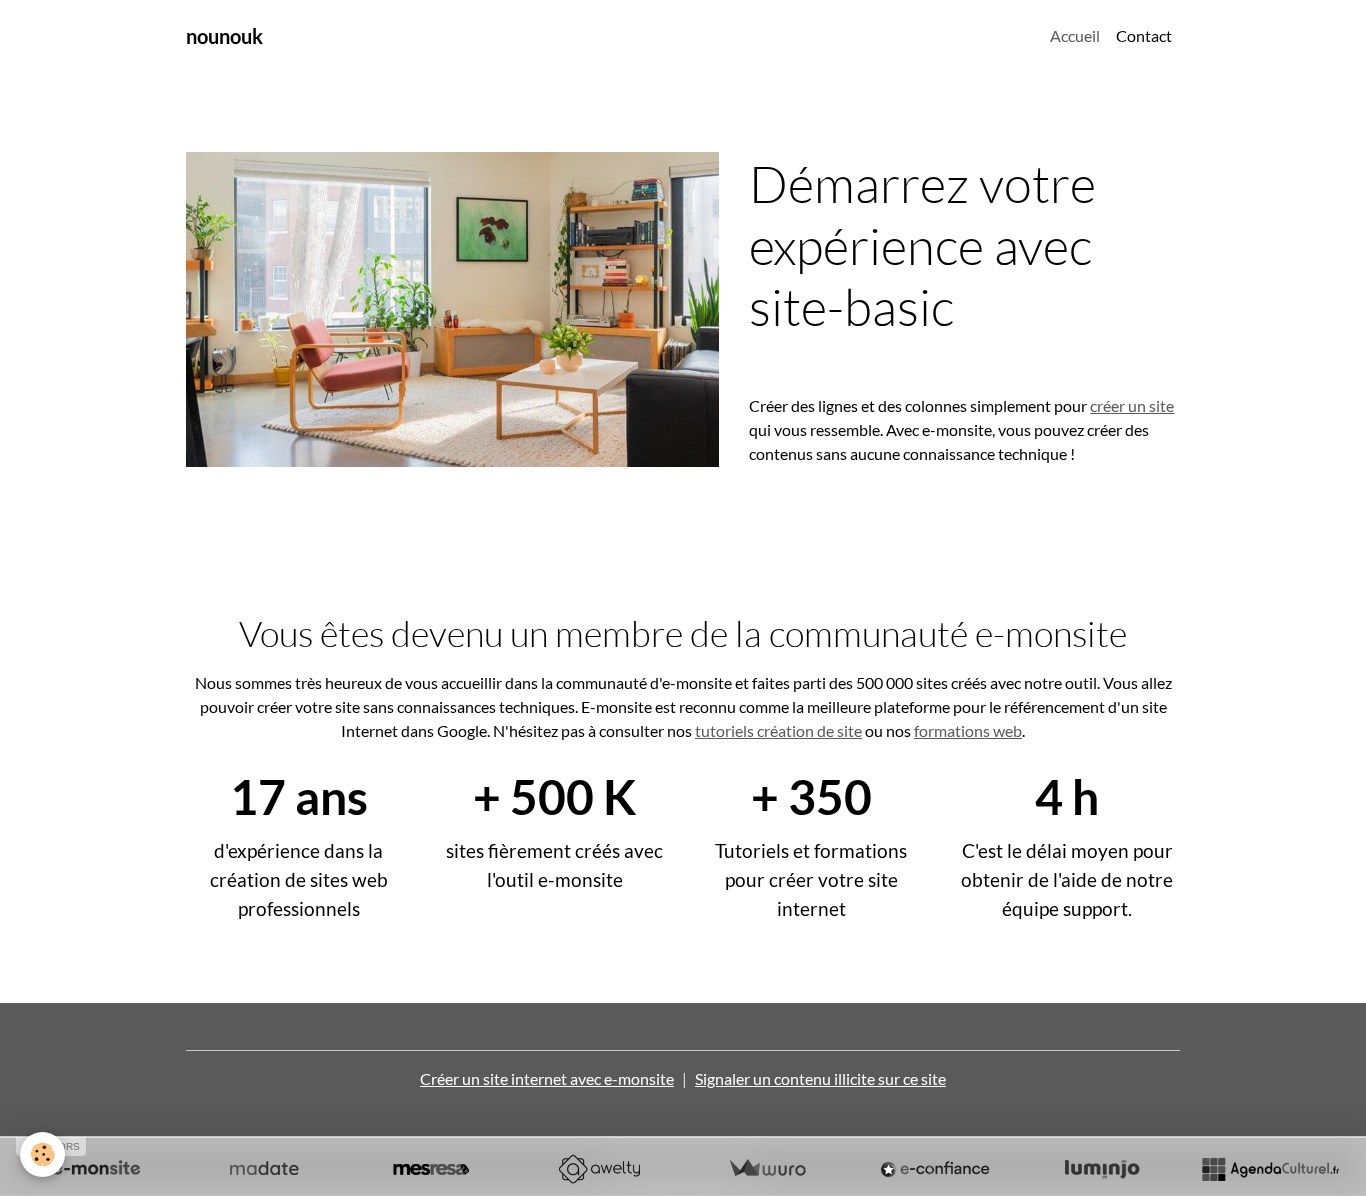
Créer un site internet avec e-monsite (547, 1078)
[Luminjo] (1102, 1169)
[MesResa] (431, 1169)
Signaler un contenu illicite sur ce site (820, 1078)
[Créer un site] (96, 1169)
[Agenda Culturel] (1270, 1169)
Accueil (1075, 35)
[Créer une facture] (767, 1169)
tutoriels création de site (778, 730)
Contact (1144, 35)
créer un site (1132, 405)
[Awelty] (599, 1169)
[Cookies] (42, 1154)
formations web (968, 730)
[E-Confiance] (935, 1169)
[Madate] (264, 1169)
